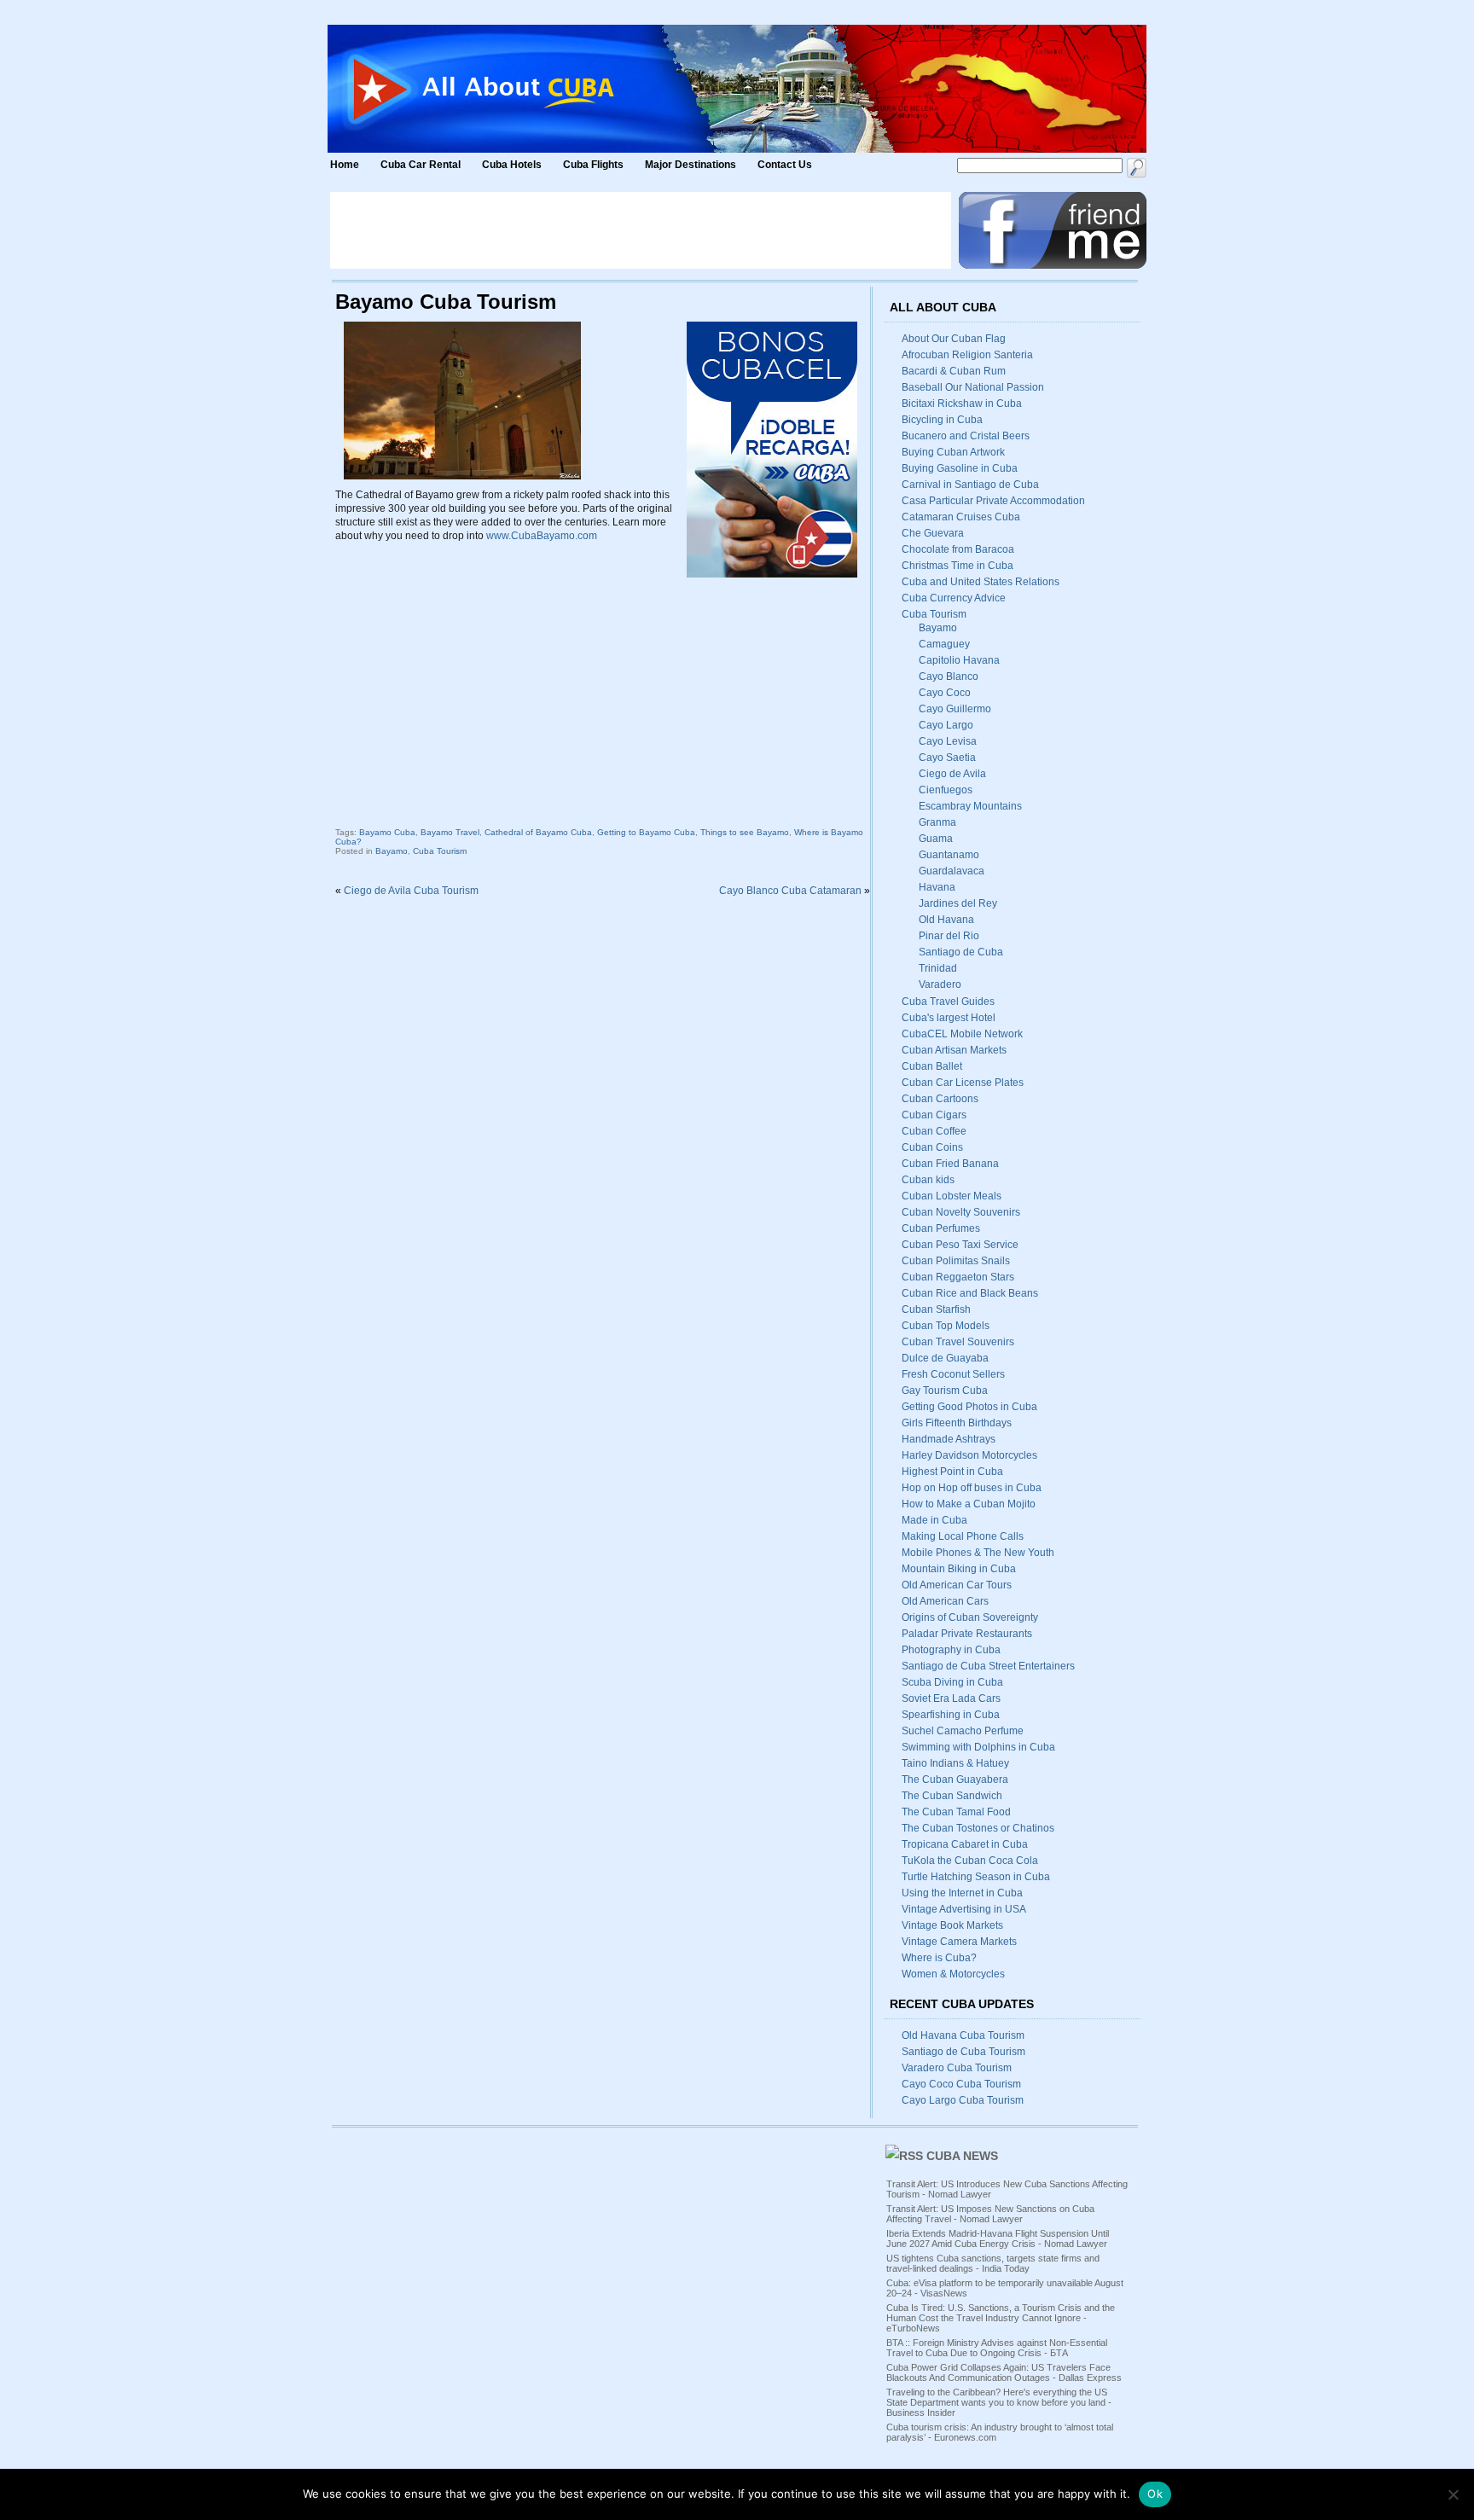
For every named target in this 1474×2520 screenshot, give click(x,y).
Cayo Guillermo (955, 709)
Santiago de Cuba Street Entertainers (988, 1666)
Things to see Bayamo (745, 832)
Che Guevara (933, 533)
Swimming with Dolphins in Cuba (978, 1747)
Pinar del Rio (949, 936)
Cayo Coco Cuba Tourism (961, 2084)
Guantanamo (949, 855)
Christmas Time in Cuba (958, 566)
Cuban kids (928, 1180)
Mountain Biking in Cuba (959, 1569)
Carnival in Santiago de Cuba (970, 485)
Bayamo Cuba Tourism (446, 302)
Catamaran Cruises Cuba (961, 517)
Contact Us (785, 165)
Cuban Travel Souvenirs (958, 1342)
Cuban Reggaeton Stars (958, 1277)
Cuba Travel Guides (948, 1002)
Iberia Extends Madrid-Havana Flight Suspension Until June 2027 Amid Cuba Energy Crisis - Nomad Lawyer (998, 2238)
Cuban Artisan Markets (954, 1050)
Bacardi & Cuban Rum (954, 371)
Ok (1155, 2494)
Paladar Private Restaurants (967, 1634)
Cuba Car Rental (421, 165)
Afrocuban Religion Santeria (967, 355)
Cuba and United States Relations (981, 582)
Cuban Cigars (934, 1115)
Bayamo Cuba (387, 832)
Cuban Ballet (932, 1066)
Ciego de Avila (952, 774)
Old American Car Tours (957, 1585)
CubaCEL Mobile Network (962, 1034)
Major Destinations (691, 165)
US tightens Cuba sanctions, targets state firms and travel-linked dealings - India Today (993, 2263)
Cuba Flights (593, 165)
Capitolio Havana (959, 660)
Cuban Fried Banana (950, 1164)
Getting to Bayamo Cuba (646, 832)
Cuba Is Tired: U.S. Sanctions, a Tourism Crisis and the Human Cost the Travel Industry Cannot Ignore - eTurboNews (1001, 2318)
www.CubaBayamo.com (542, 536)
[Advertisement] (641, 230)
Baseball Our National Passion (973, 387)
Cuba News (962, 2156)
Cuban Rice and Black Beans (970, 1293)
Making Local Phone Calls (963, 1536)
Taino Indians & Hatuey (955, 1763)
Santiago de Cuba (961, 952)
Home (345, 165)
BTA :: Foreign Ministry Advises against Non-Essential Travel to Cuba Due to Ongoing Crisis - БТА (997, 2348)
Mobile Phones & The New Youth (978, 1553)
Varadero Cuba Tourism (957, 2068)
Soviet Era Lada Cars (951, 1698)
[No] (1453, 2494)
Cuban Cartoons (940, 1099)
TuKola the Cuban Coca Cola (970, 1861)
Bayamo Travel (450, 832)
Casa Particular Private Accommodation (993, 501)
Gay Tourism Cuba (945, 1391)
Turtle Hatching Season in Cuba (976, 1877)
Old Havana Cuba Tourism (963, 2035)
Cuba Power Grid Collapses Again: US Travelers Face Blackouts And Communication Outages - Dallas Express (1004, 2372)
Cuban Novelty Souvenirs (961, 1212)
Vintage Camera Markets (959, 1942)
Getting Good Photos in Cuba (969, 1407)
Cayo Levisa (948, 741)
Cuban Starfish (936, 1309)
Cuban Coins (932, 1147)
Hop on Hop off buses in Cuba (972, 1488)
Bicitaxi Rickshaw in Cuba (962, 404)
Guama (936, 839)
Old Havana (946, 920)
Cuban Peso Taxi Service (960, 1245)
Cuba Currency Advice (954, 598)
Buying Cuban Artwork (953, 452)
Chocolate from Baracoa (958, 549)
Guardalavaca (952, 871)
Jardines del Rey (958, 903)
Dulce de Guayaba (945, 1358)
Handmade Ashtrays (949, 1439)
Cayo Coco (945, 693)
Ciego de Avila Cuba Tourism (411, 891)
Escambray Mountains (970, 806)
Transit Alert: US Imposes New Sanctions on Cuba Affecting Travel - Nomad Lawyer (990, 2214)
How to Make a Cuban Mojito (969, 1504)
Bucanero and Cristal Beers (966, 436)
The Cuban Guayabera (955, 1780)
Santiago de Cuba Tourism (963, 2052)
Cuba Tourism (440, 851)
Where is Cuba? (939, 1958)
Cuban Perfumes (941, 1228)
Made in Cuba (934, 1520)
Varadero (940, 984)
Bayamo (392, 851)
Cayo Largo (946, 725)
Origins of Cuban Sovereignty (970, 1617)
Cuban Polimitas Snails (956, 1261)
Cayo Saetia (947, 758)
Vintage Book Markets (952, 1925)
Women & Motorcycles (953, 1974)
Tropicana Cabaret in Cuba (965, 1844)
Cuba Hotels (513, 165)
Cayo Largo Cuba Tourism (963, 2100)
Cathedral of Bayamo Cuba (538, 832)
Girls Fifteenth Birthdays (957, 1423)
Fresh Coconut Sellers (953, 1374)
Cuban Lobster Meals (952, 1196)
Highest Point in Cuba (952, 1472)
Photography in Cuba (951, 1650)
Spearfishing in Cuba (951, 1715)
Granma (937, 822)
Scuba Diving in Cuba (952, 1682)
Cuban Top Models (946, 1326)
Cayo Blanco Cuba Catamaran (790, 891)
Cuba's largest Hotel (949, 1018)
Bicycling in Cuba (942, 420)
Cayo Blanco (949, 676)
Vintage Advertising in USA (964, 1909)
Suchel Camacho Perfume (963, 1731)
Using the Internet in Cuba (962, 1893)
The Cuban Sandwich (952, 1796)
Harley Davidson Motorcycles (969, 1455)
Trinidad (938, 968)
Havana (937, 887)
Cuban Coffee (934, 1131)
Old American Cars (945, 1601)
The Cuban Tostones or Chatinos (978, 1828)
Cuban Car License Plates (963, 1083)
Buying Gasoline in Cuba (960, 468)
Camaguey (944, 644)
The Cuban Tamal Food (956, 1812)
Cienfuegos (946, 790)
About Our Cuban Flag (954, 339)
